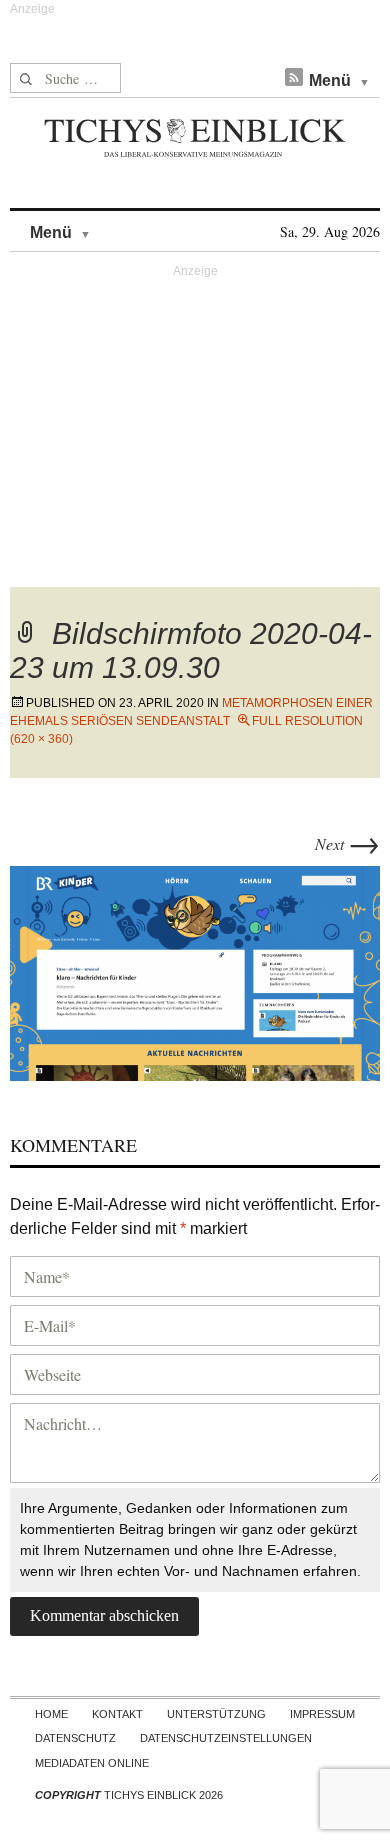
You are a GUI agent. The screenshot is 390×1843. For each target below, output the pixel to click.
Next (347, 843)
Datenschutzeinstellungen (226, 1738)
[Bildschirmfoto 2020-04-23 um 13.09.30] (195, 970)
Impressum (322, 1714)
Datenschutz (75, 1738)
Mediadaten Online (92, 1763)
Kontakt (117, 1714)
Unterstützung (216, 1714)
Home (51, 1714)
